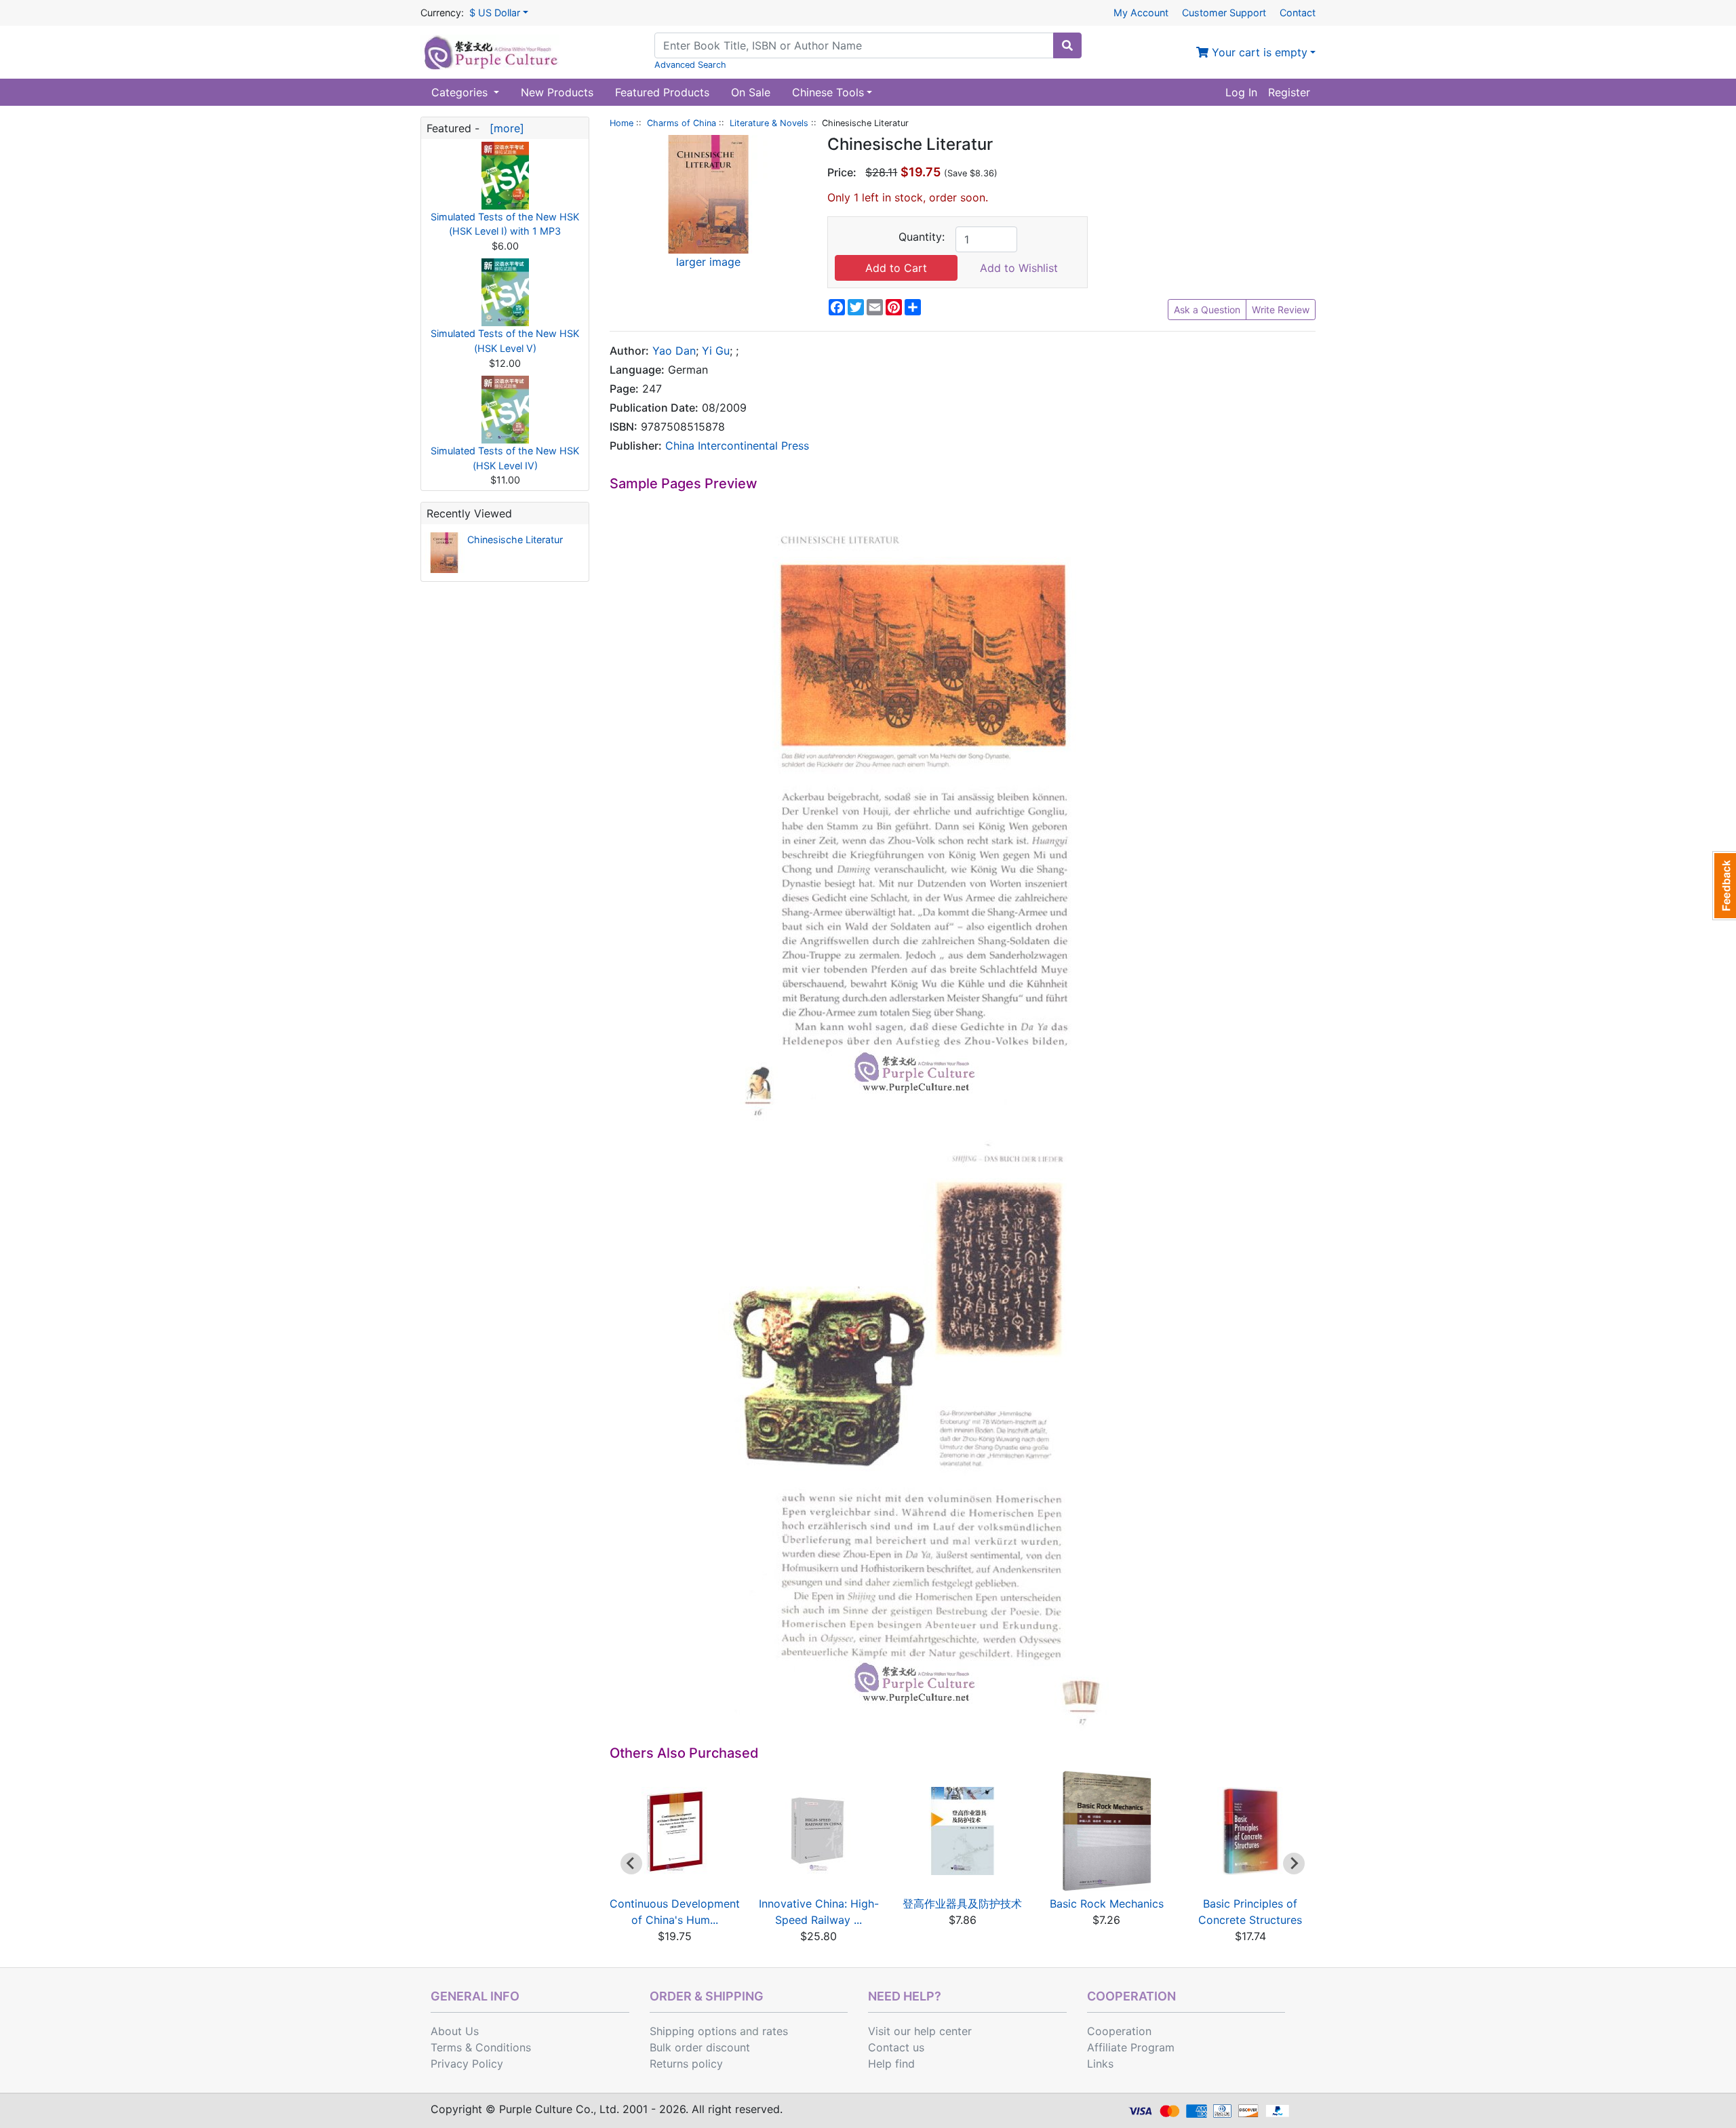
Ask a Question (1207, 310)
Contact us (896, 2047)
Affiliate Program (1131, 2047)
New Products (557, 92)
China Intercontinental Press (737, 446)
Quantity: (922, 237)
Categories (461, 92)
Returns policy (686, 2064)
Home (622, 123)
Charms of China (682, 123)
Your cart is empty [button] (1258, 52)
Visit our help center (920, 2031)
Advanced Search (690, 65)
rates (775, 2031)
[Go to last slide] (631, 1864)
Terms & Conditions (481, 2047)
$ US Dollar (495, 13)
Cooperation (1119, 2031)
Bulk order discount (700, 2047)
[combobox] (854, 45)
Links (1100, 2064)
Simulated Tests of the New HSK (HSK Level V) (505, 341)
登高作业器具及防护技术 (962, 1904)
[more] (504, 128)
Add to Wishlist (1019, 268)
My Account (1141, 13)
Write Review (1281, 310)
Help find (891, 2064)
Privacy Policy (467, 2064)
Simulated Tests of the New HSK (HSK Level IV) (505, 458)
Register (1289, 92)
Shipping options (693, 2031)
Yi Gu (716, 351)
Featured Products (662, 92)
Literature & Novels (769, 123)
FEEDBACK (1724, 886)
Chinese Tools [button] (828, 92)
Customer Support (1224, 13)
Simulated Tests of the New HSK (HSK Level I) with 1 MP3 (505, 224)
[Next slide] (1294, 1864)
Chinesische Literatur (515, 539)
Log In (1241, 92)
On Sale (751, 92)
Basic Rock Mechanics (1107, 1904)
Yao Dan (674, 351)
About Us (455, 2031)
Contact (1298, 13)
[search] (1067, 45)
